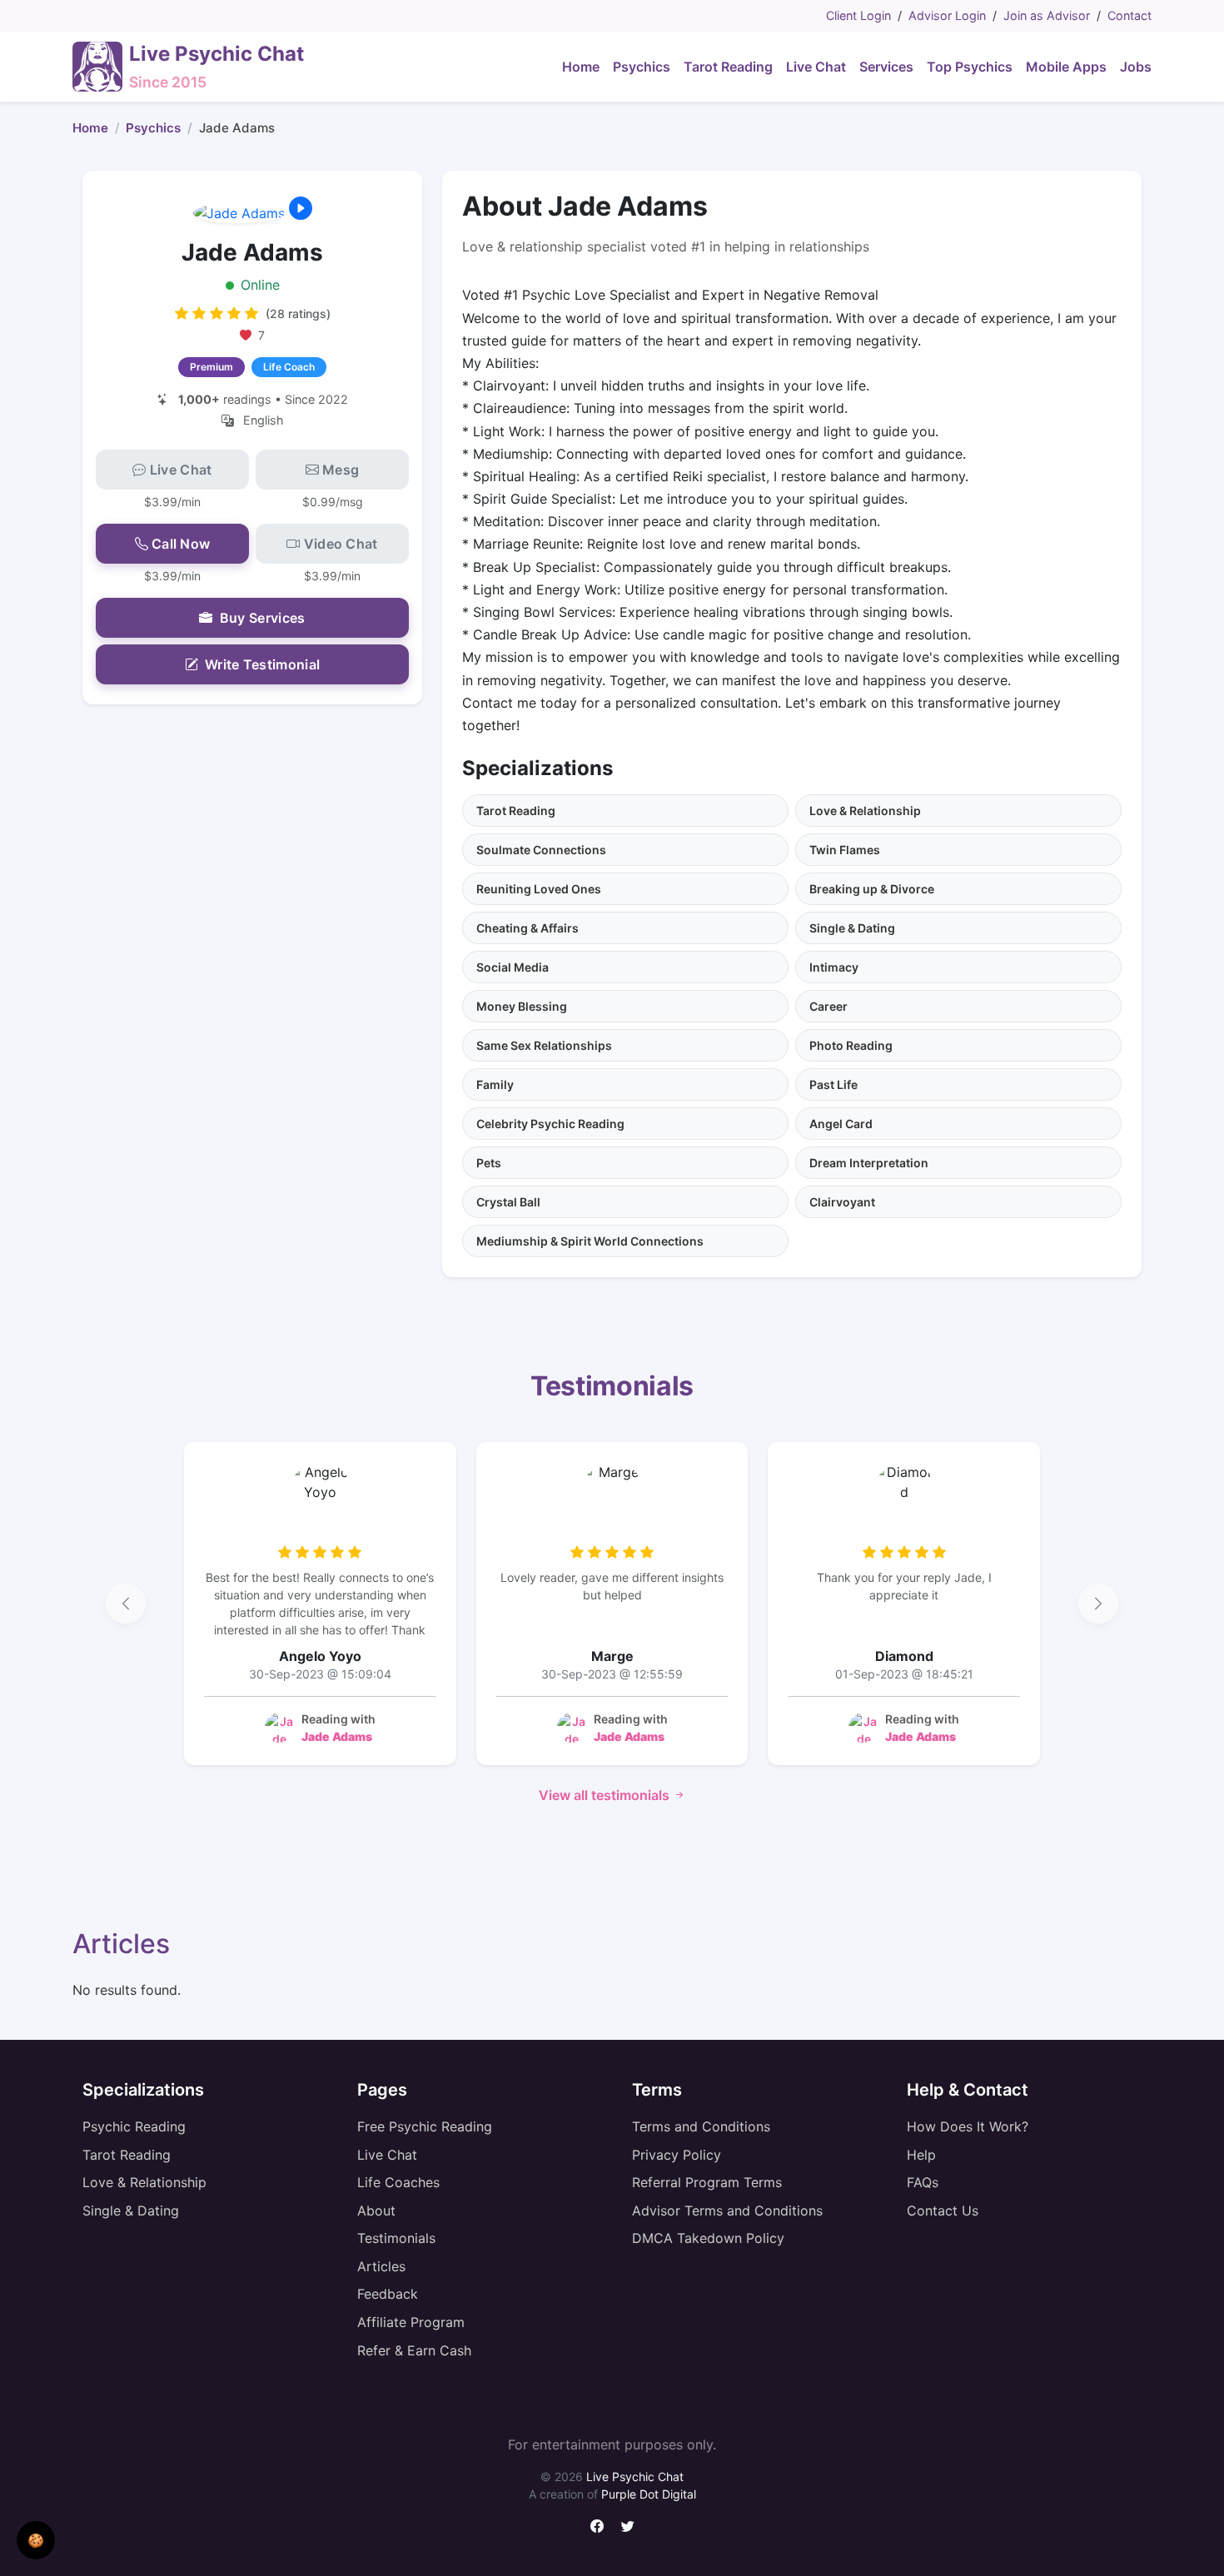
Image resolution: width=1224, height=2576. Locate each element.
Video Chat (341, 544)
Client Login (858, 15)
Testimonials (396, 2238)
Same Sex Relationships (544, 1045)
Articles (381, 2266)
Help (921, 2155)
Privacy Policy (677, 2155)
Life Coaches (398, 2182)
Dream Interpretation (869, 1163)
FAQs (923, 2182)
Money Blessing (522, 1006)
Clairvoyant (842, 1202)
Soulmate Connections (541, 850)
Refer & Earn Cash (414, 2350)
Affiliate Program (411, 2322)
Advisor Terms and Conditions (727, 2210)
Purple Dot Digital (649, 2494)
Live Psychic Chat (635, 2477)
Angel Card (841, 1124)
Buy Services (263, 618)
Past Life (833, 1084)
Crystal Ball (508, 1202)
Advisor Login (947, 15)
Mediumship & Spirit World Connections (590, 1241)
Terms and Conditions (701, 2126)
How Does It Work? (968, 2126)
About (376, 2210)
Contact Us (943, 2210)
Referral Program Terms (707, 2182)
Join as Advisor (1047, 15)
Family (495, 1084)
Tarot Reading (516, 811)
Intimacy (834, 967)
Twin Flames (845, 850)
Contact (1129, 15)
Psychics (153, 128)
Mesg (341, 470)
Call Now (181, 544)
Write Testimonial (262, 664)
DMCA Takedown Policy (708, 2238)
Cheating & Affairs (527, 928)
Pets (489, 1163)
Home (90, 128)
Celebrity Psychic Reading (550, 1124)
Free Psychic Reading (425, 2126)
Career (828, 1006)
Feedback (388, 2294)
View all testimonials (606, 1795)
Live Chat (181, 470)
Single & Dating (852, 928)
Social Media (512, 967)
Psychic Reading (134, 2126)
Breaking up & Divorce (872, 889)
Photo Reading (851, 1045)
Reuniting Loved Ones (539, 889)
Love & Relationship (865, 811)
